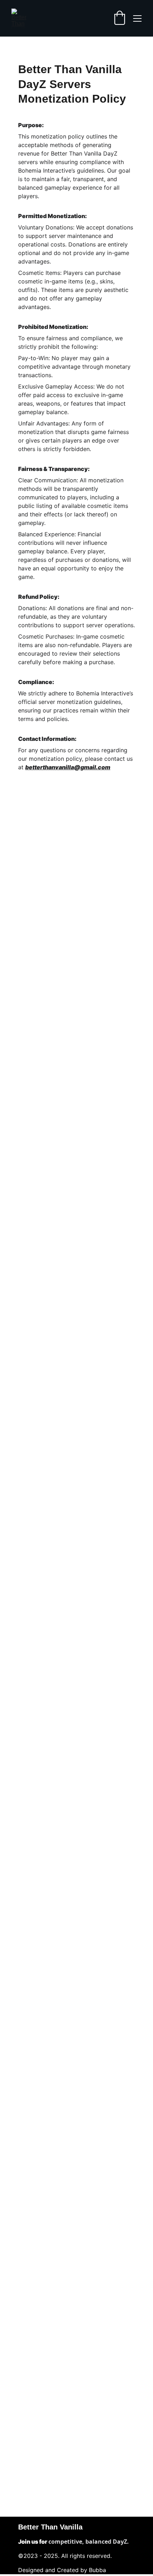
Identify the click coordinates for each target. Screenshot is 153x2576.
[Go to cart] (120, 18)
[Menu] (137, 18)
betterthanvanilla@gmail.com (68, 767)
